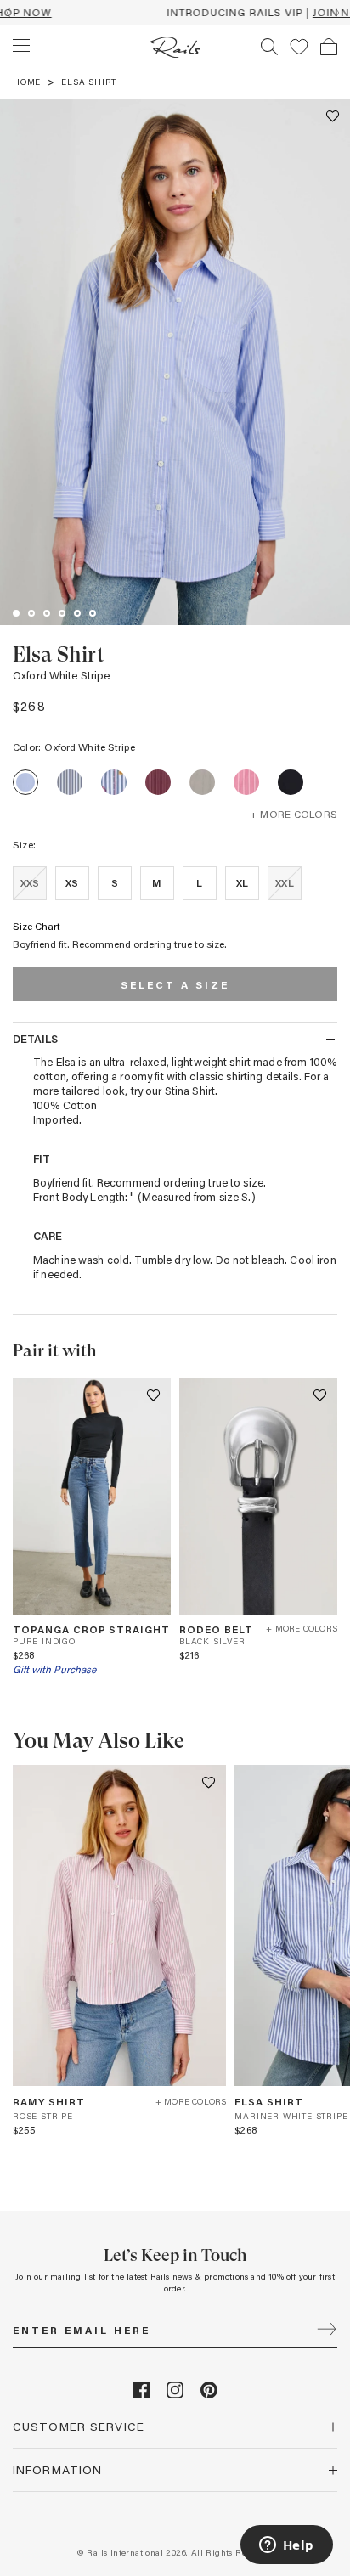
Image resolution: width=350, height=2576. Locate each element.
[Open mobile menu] (21, 46)
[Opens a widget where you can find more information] (286, 2546)
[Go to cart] (329, 47)
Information (57, 2469)
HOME (27, 82)
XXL (284, 882)
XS (72, 882)
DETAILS (35, 1038)
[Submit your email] (327, 2331)
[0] (299, 47)
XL (242, 882)
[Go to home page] (175, 47)
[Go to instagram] (175, 2394)
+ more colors (294, 814)
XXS (30, 882)
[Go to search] (269, 47)
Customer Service (79, 2426)
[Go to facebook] (141, 2394)
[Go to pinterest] (209, 2394)
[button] (333, 116)
